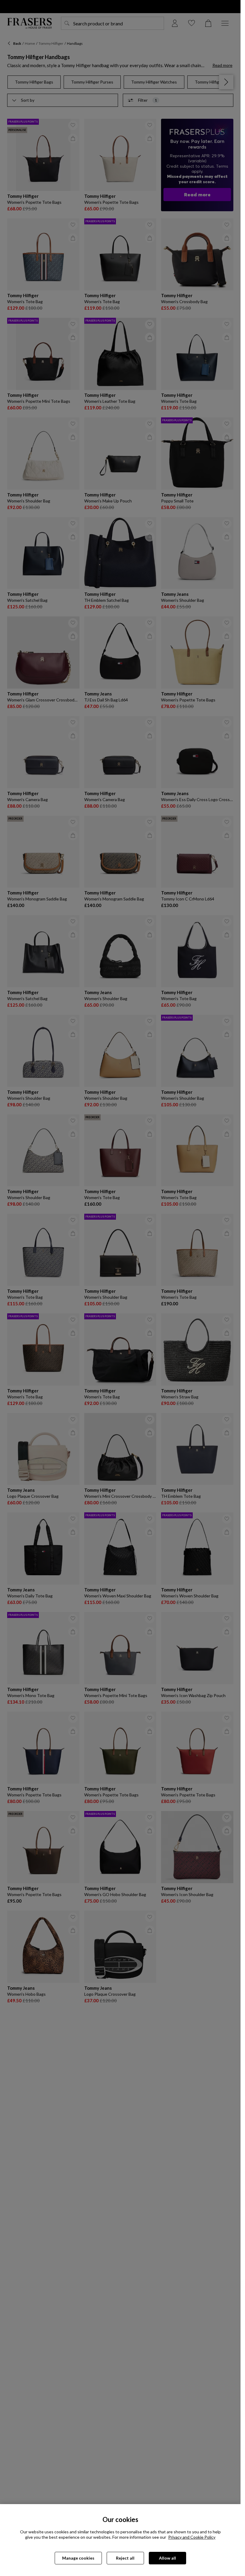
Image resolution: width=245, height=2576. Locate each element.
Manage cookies (78, 2558)
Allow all (167, 2558)
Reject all (125, 2558)
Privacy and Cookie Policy (192, 2537)
